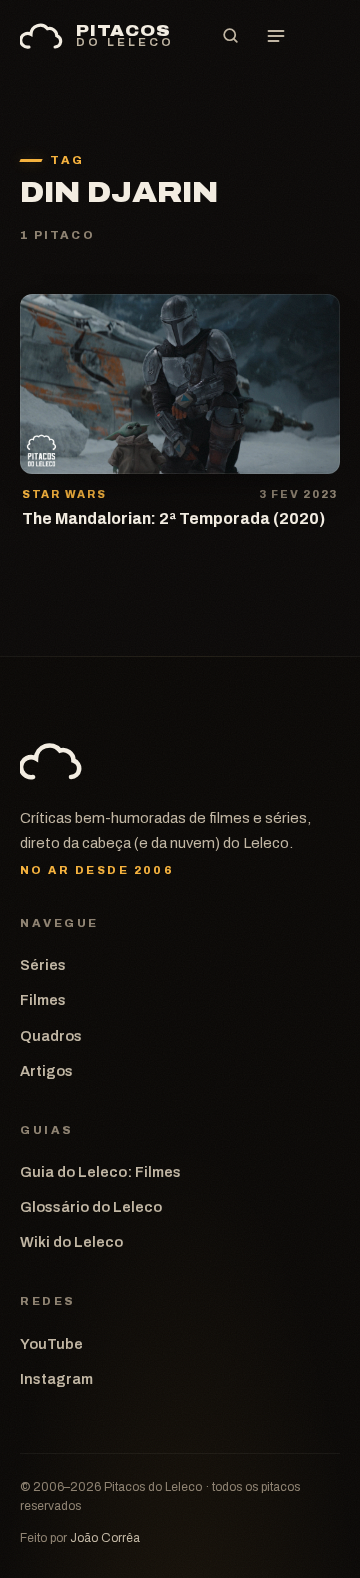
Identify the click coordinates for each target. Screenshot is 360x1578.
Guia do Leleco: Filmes (100, 1172)
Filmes (43, 1000)
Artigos (46, 1071)
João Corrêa (105, 1538)
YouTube (51, 1344)
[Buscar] (230, 36)
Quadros (51, 1036)
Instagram (56, 1379)
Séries (43, 965)
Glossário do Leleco (91, 1207)
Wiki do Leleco (71, 1242)
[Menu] (276, 36)
